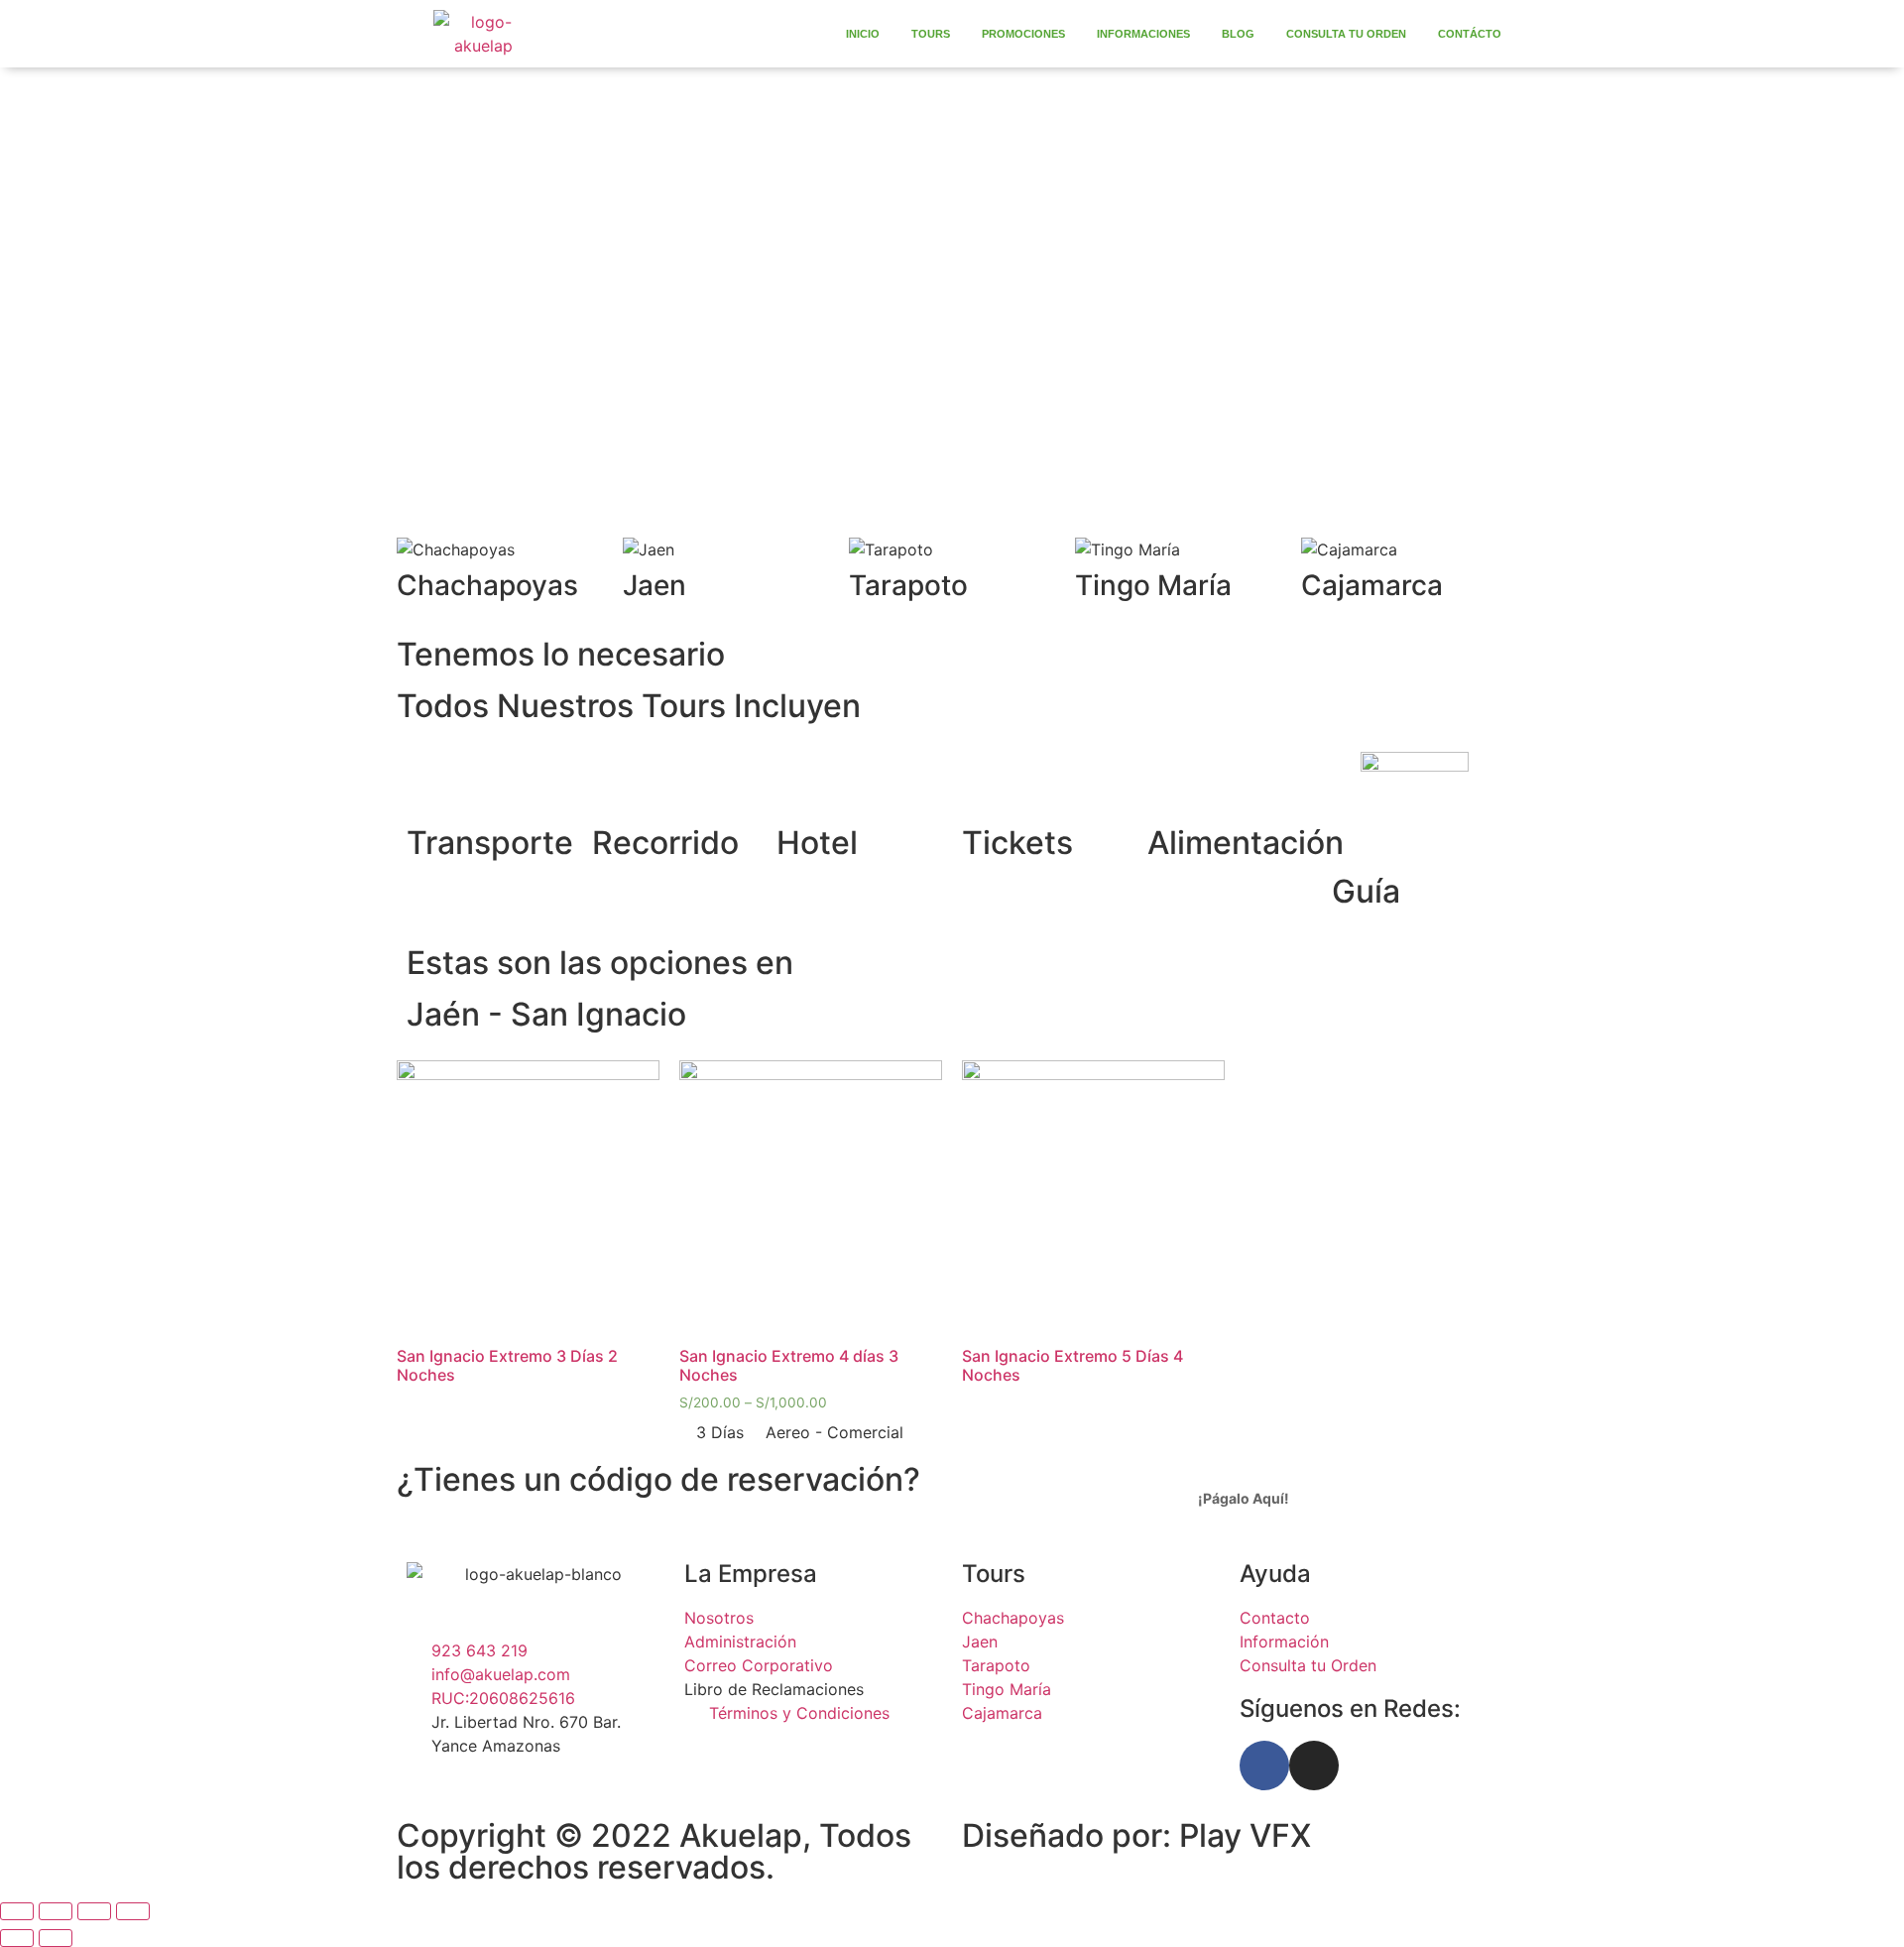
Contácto (1470, 34)
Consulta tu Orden (1346, 34)
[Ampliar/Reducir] (133, 1911)
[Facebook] (1264, 1765)
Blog (1238, 34)
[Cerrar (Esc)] (17, 1911)
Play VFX (1245, 1835)
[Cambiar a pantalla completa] (94, 1911)
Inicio (863, 34)
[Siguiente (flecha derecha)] (56, 1938)
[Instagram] (1314, 1765)
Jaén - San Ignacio (546, 1014)
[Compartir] (56, 1911)
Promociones (1023, 34)
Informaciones (1143, 34)
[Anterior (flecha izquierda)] (17, 1938)
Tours (931, 34)
